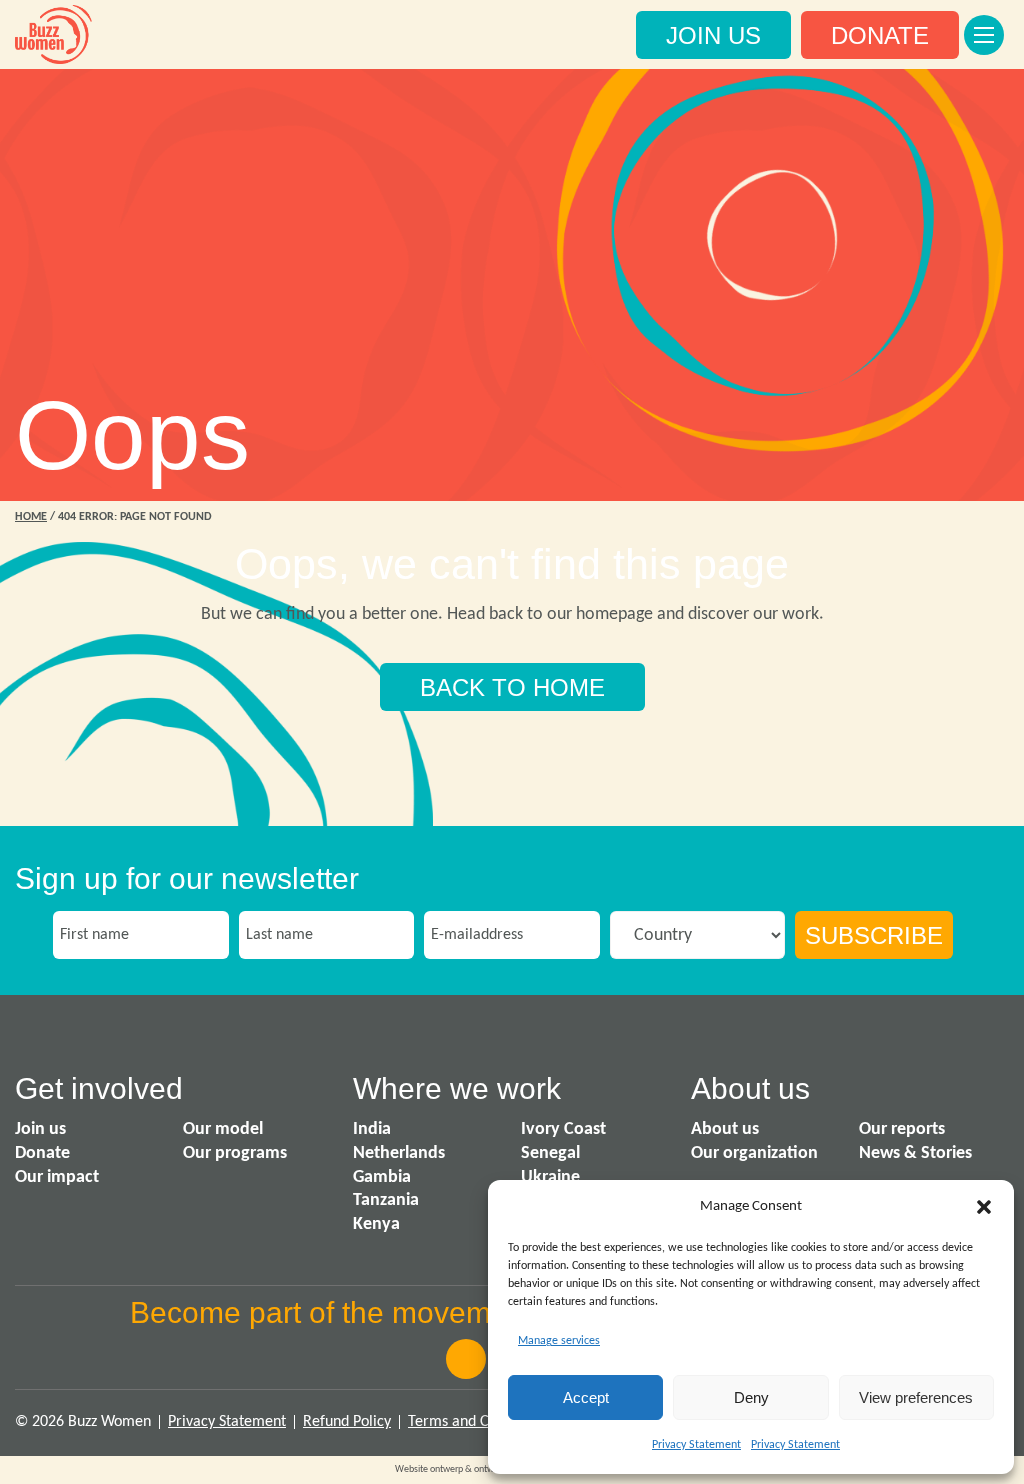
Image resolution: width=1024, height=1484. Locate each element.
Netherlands (399, 1153)
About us (725, 1129)
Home (31, 517)
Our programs (235, 1153)
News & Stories (915, 1153)
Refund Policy (347, 1422)
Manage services (559, 1341)
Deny (751, 1397)
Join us (40, 1129)
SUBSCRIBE (874, 935)
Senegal (550, 1153)
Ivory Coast (563, 1129)
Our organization (754, 1153)
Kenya (376, 1224)
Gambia (382, 1177)
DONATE (880, 35)
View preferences (916, 1397)
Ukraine (550, 1177)
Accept (586, 1397)
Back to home (512, 687)
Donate (42, 1153)
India (372, 1129)
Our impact (57, 1177)
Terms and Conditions (478, 1422)
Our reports (902, 1129)
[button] (984, 1207)
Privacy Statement (696, 1445)
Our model (223, 1129)
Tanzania (386, 1200)
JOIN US (713, 35)
